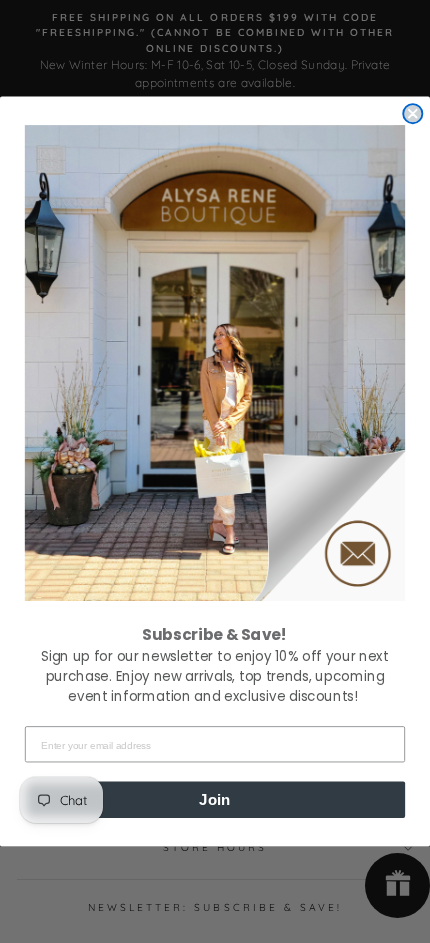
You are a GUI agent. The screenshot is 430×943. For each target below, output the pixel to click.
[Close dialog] (412, 113)
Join (215, 799)
